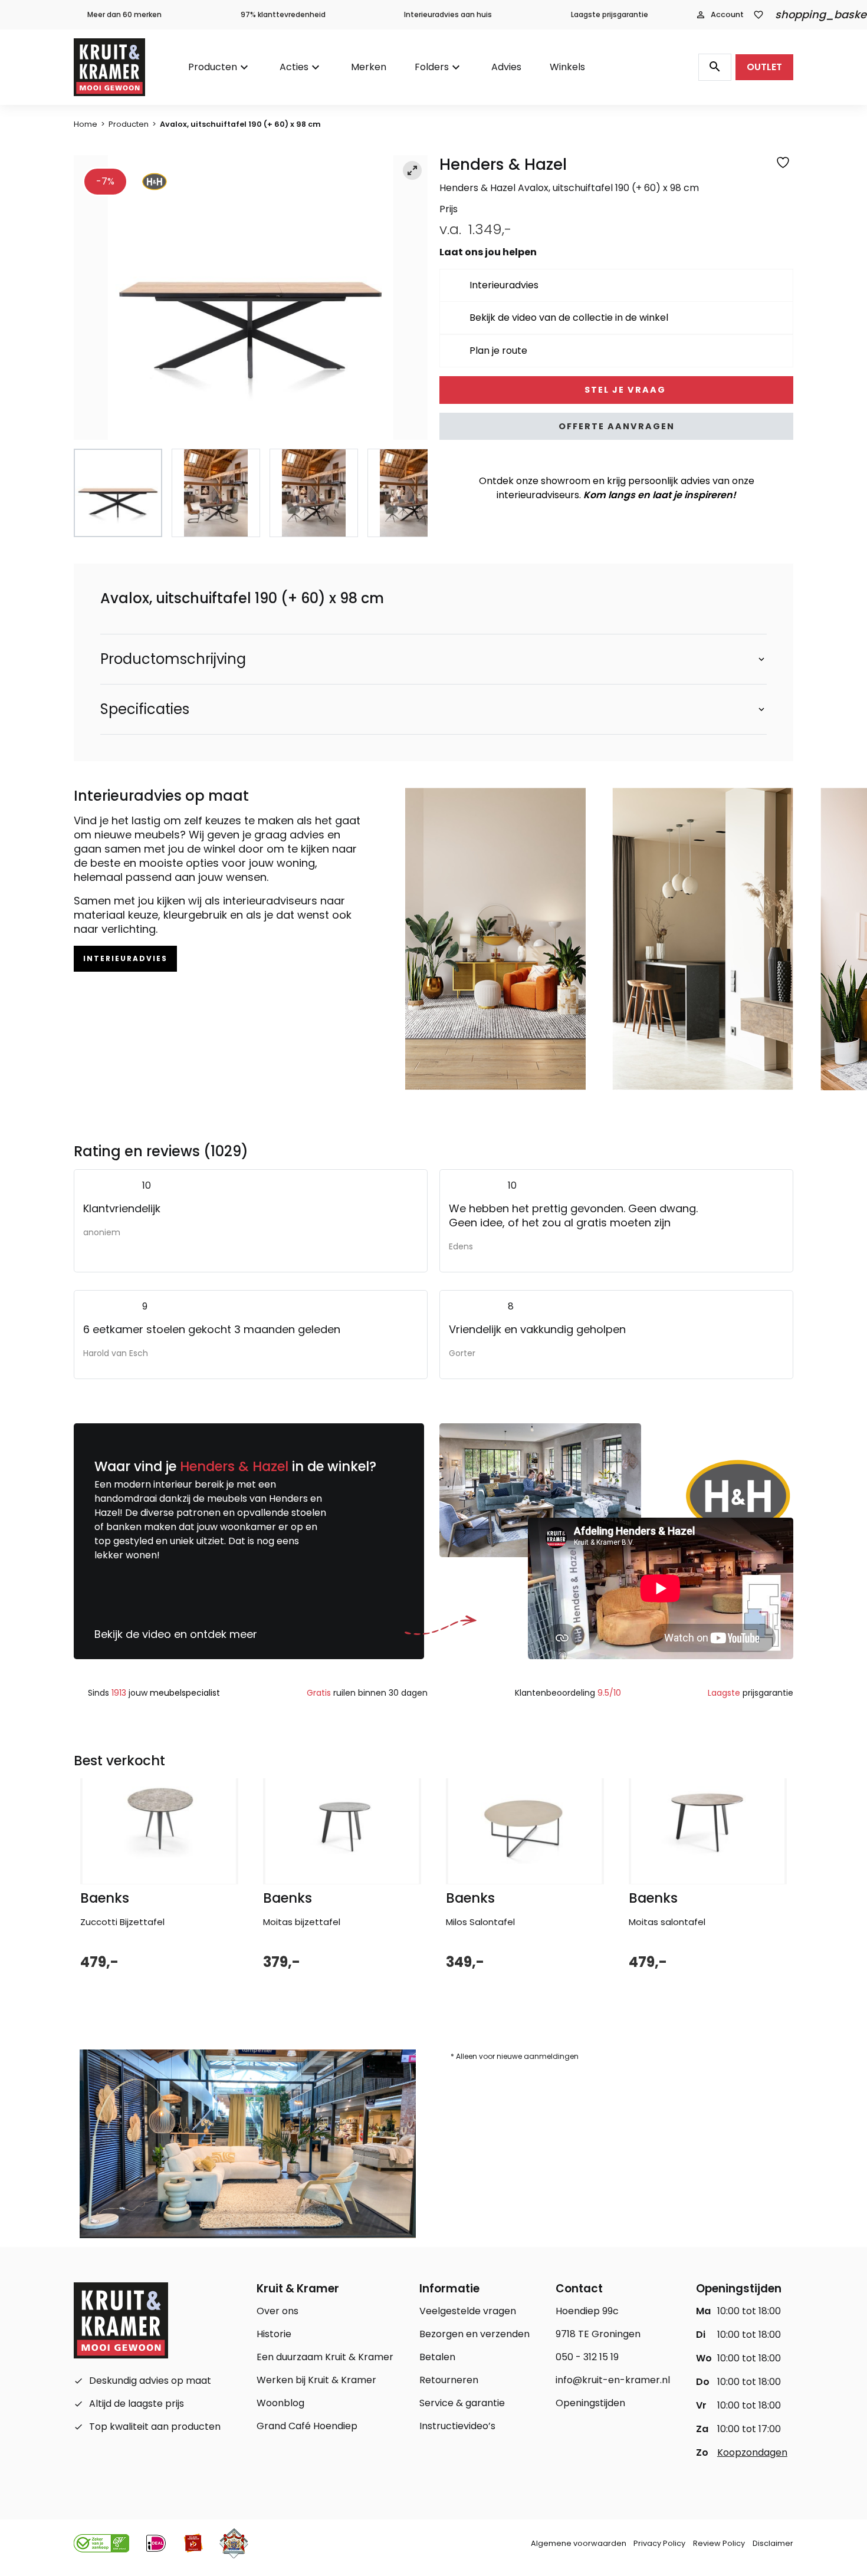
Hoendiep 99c (587, 2311)
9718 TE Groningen (598, 2334)
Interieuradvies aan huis (448, 14)
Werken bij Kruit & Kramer (316, 2380)
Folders (432, 67)
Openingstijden (590, 2403)
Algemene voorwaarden (579, 2543)
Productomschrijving (173, 659)
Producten (213, 67)
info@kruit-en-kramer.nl (613, 2380)
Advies (506, 67)
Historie (274, 2334)
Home (86, 124)
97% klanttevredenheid (283, 14)
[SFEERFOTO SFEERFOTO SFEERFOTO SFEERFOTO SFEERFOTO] (251, 298)
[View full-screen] (412, 170)
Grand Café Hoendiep (307, 2426)
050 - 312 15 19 (587, 2357)
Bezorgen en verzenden (474, 2334)
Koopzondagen (752, 2452)
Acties (294, 67)
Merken (369, 67)
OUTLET (764, 67)
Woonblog (280, 2403)
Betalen (437, 2357)
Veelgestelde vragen (468, 2311)
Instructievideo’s (457, 2426)
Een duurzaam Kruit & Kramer (325, 2357)
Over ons (277, 2311)
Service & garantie (462, 2403)
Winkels (567, 67)
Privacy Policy (659, 2543)
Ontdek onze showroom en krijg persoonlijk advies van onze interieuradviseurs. (617, 488)
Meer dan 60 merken (124, 14)
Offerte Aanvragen (617, 426)
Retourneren (449, 2380)
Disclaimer (773, 2543)
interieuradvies (125, 958)
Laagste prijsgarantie (610, 14)
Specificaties (145, 709)
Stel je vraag (624, 390)
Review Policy (719, 2543)
